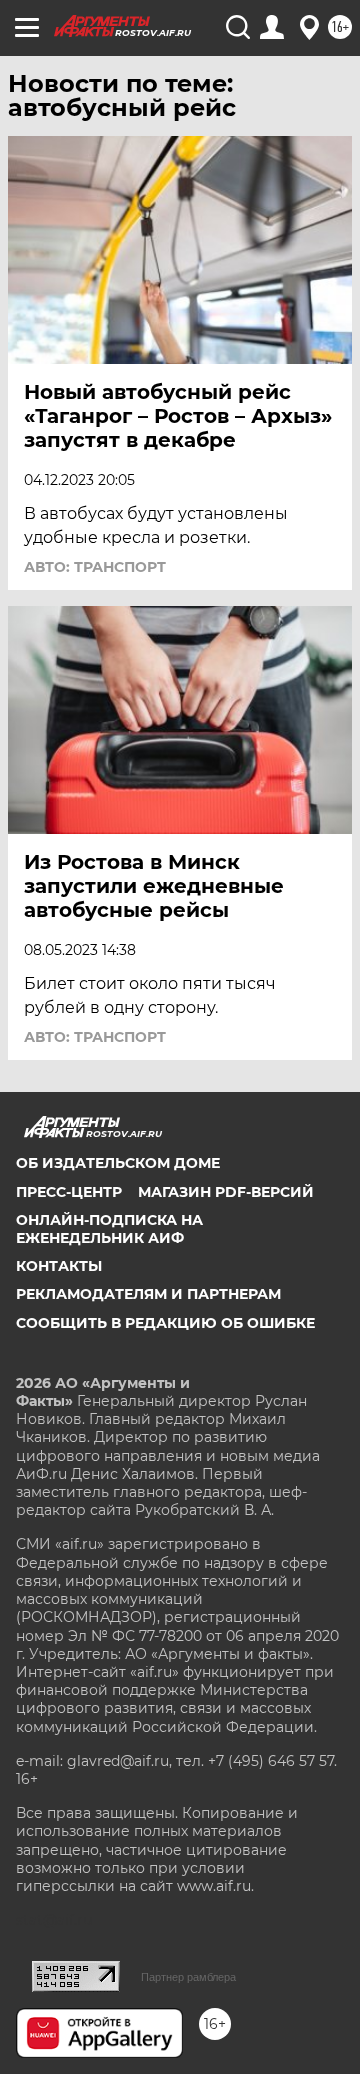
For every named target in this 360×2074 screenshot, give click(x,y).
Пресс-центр (69, 1192)
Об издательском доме (118, 1163)
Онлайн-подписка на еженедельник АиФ (109, 1229)
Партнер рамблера (188, 1977)
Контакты (59, 1266)
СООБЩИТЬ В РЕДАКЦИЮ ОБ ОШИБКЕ (165, 1323)
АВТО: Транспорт (95, 567)
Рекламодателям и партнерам (148, 1294)
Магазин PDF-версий (226, 1192)
